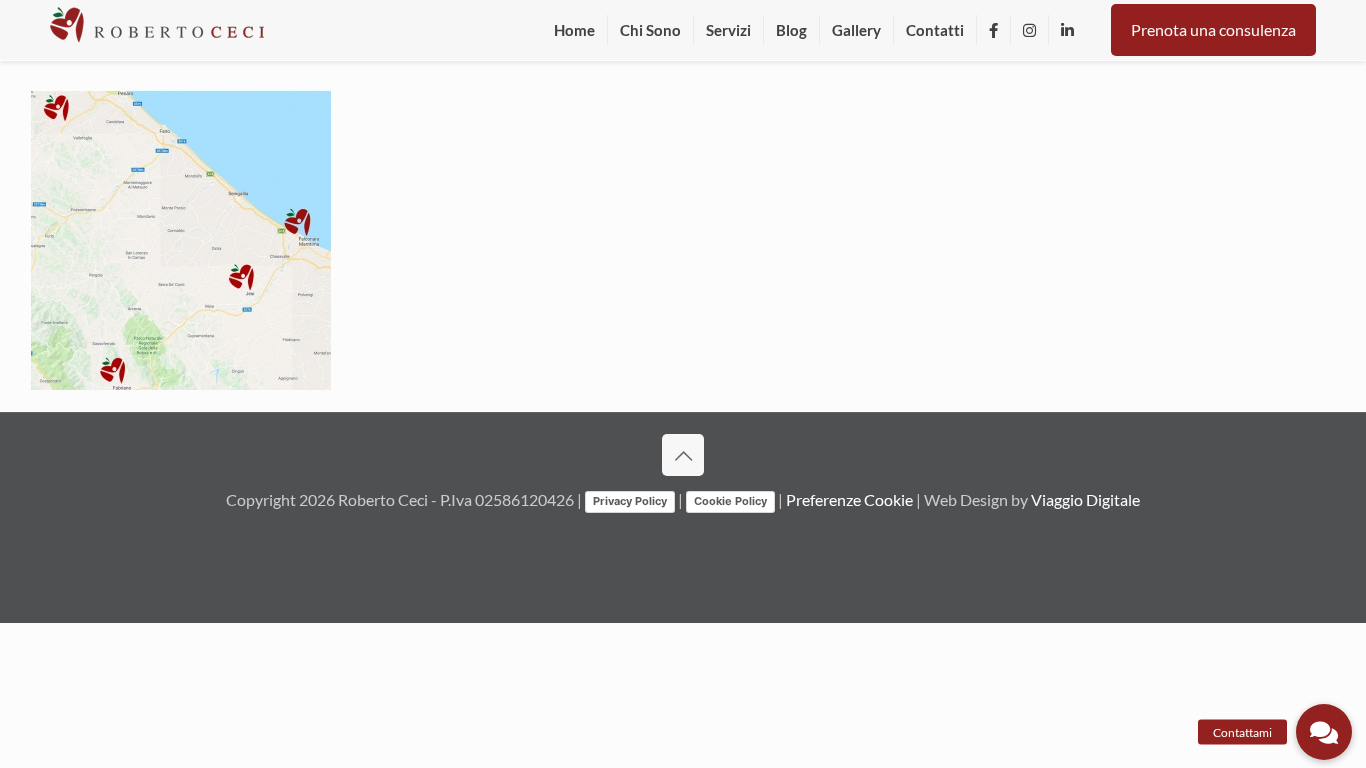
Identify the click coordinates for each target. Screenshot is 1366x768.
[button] (1324, 732)
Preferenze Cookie (849, 499)
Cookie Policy (730, 501)
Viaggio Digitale (1085, 499)
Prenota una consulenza (1213, 29)
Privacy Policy (630, 501)
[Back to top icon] (683, 455)
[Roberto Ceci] (157, 30)
